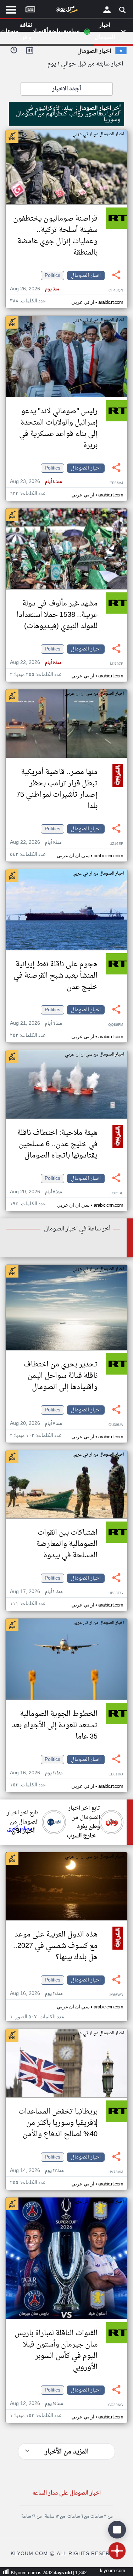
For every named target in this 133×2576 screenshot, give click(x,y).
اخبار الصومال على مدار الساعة (66, 2493)
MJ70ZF (117, 664)
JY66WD (116, 1995)
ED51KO (116, 1775)
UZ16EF (116, 844)
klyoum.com (113, 2571)
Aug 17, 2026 (36, 1592)
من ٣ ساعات (101, 2517)
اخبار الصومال (86, 275)
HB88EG (116, 1593)
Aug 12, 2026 (36, 2404)
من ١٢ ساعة (55, 2517)
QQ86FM (116, 1025)
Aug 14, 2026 (37, 2171)
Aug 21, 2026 (36, 1023)
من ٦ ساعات (78, 2517)
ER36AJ (116, 483)
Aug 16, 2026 (36, 1773)
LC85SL (116, 1193)
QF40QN (116, 291)
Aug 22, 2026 (36, 663)
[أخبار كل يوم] (67, 11)
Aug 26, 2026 (34, 289)
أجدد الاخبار (66, 89)
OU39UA (116, 1425)
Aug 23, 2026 (36, 482)
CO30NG (116, 2405)
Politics (52, 275)
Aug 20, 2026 (36, 1192)
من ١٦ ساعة (31, 2517)
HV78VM (116, 2172)
